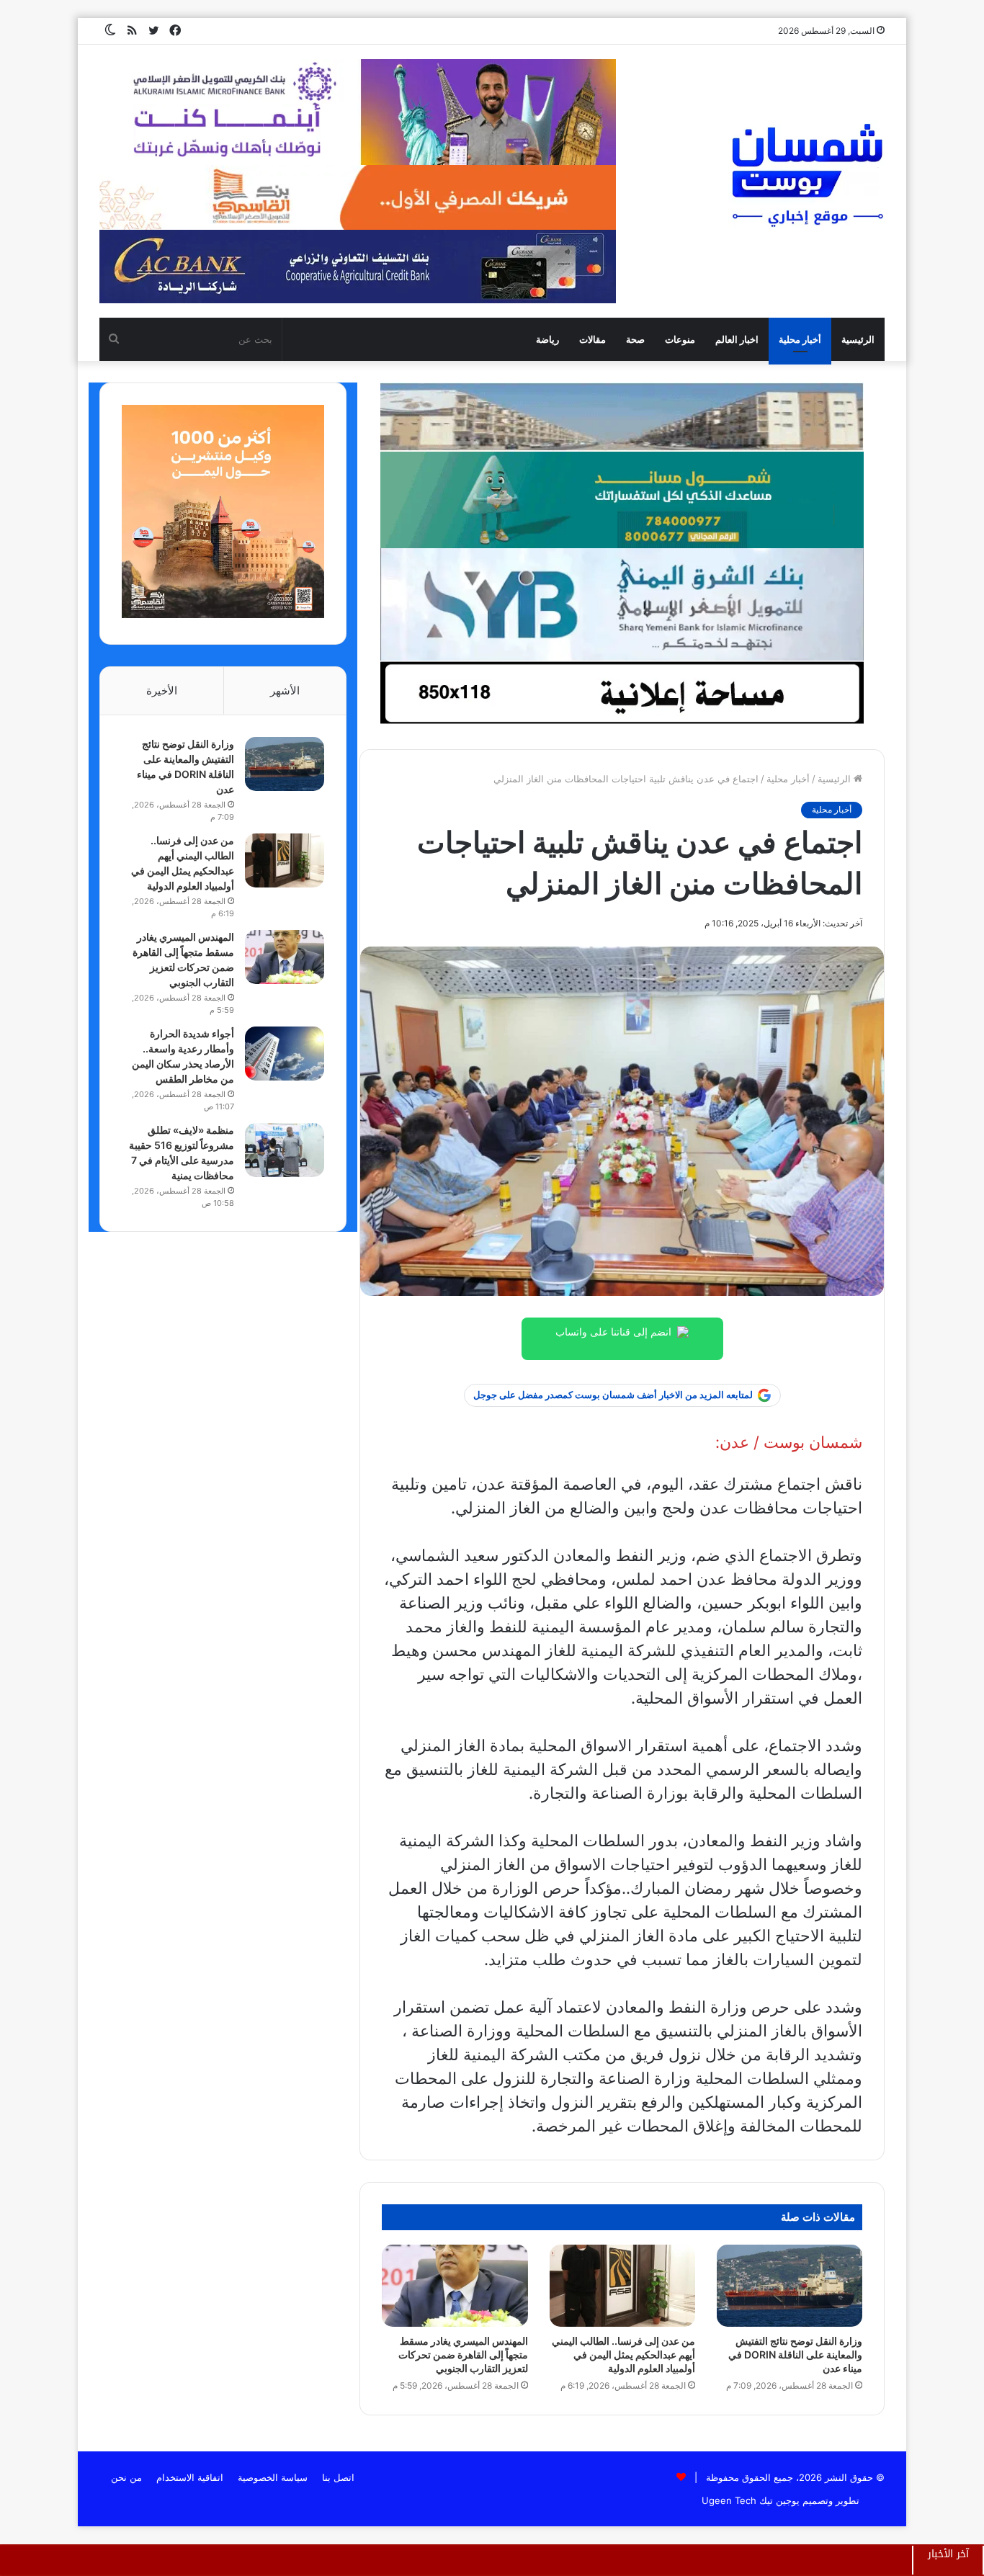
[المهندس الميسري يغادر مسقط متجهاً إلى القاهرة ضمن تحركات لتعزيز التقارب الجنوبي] (455, 2286)
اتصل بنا (338, 2477)
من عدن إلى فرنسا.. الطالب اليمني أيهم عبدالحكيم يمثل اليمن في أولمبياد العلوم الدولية (623, 2354)
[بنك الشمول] (622, 499)
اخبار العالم (737, 339)
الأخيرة (162, 690)
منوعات (680, 339)
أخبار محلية (800, 339)
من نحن (126, 2477)
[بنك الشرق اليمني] (622, 604)
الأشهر (285, 690)
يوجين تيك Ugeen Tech (751, 2500)
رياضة (547, 339)
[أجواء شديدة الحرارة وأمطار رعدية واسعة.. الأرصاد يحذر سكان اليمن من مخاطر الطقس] (285, 1054)
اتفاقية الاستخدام (190, 2477)
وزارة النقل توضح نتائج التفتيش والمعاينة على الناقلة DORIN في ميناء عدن (795, 2354)
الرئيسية (858, 339)
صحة (635, 339)
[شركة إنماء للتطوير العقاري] (622, 416)
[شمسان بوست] (807, 174)
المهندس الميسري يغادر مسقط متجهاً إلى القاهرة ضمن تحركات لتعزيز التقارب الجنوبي (463, 2354)
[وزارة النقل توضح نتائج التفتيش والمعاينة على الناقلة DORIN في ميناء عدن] (790, 2286)
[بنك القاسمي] (223, 614)
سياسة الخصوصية (273, 2477)
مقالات (592, 339)
